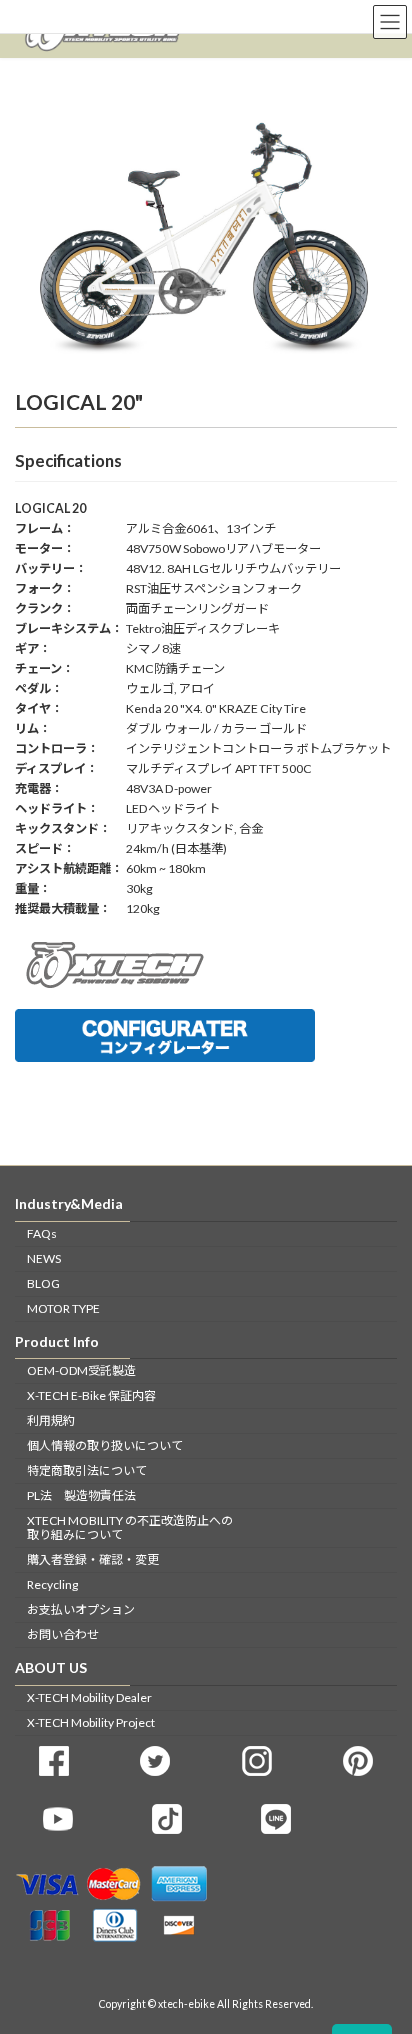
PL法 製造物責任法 (81, 1495)
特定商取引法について (87, 1470)
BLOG (43, 1282)
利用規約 (51, 1420)
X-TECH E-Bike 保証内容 (91, 1395)
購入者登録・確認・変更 (93, 1559)
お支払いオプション (81, 1609)
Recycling (52, 1584)
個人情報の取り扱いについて (105, 1445)
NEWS (44, 1257)
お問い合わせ (63, 1634)
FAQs (42, 1232)
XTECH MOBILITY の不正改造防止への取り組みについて (130, 1527)
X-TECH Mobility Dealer (89, 1696)
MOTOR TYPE (63, 1307)
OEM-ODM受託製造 (81, 1370)
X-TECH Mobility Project (91, 1721)
